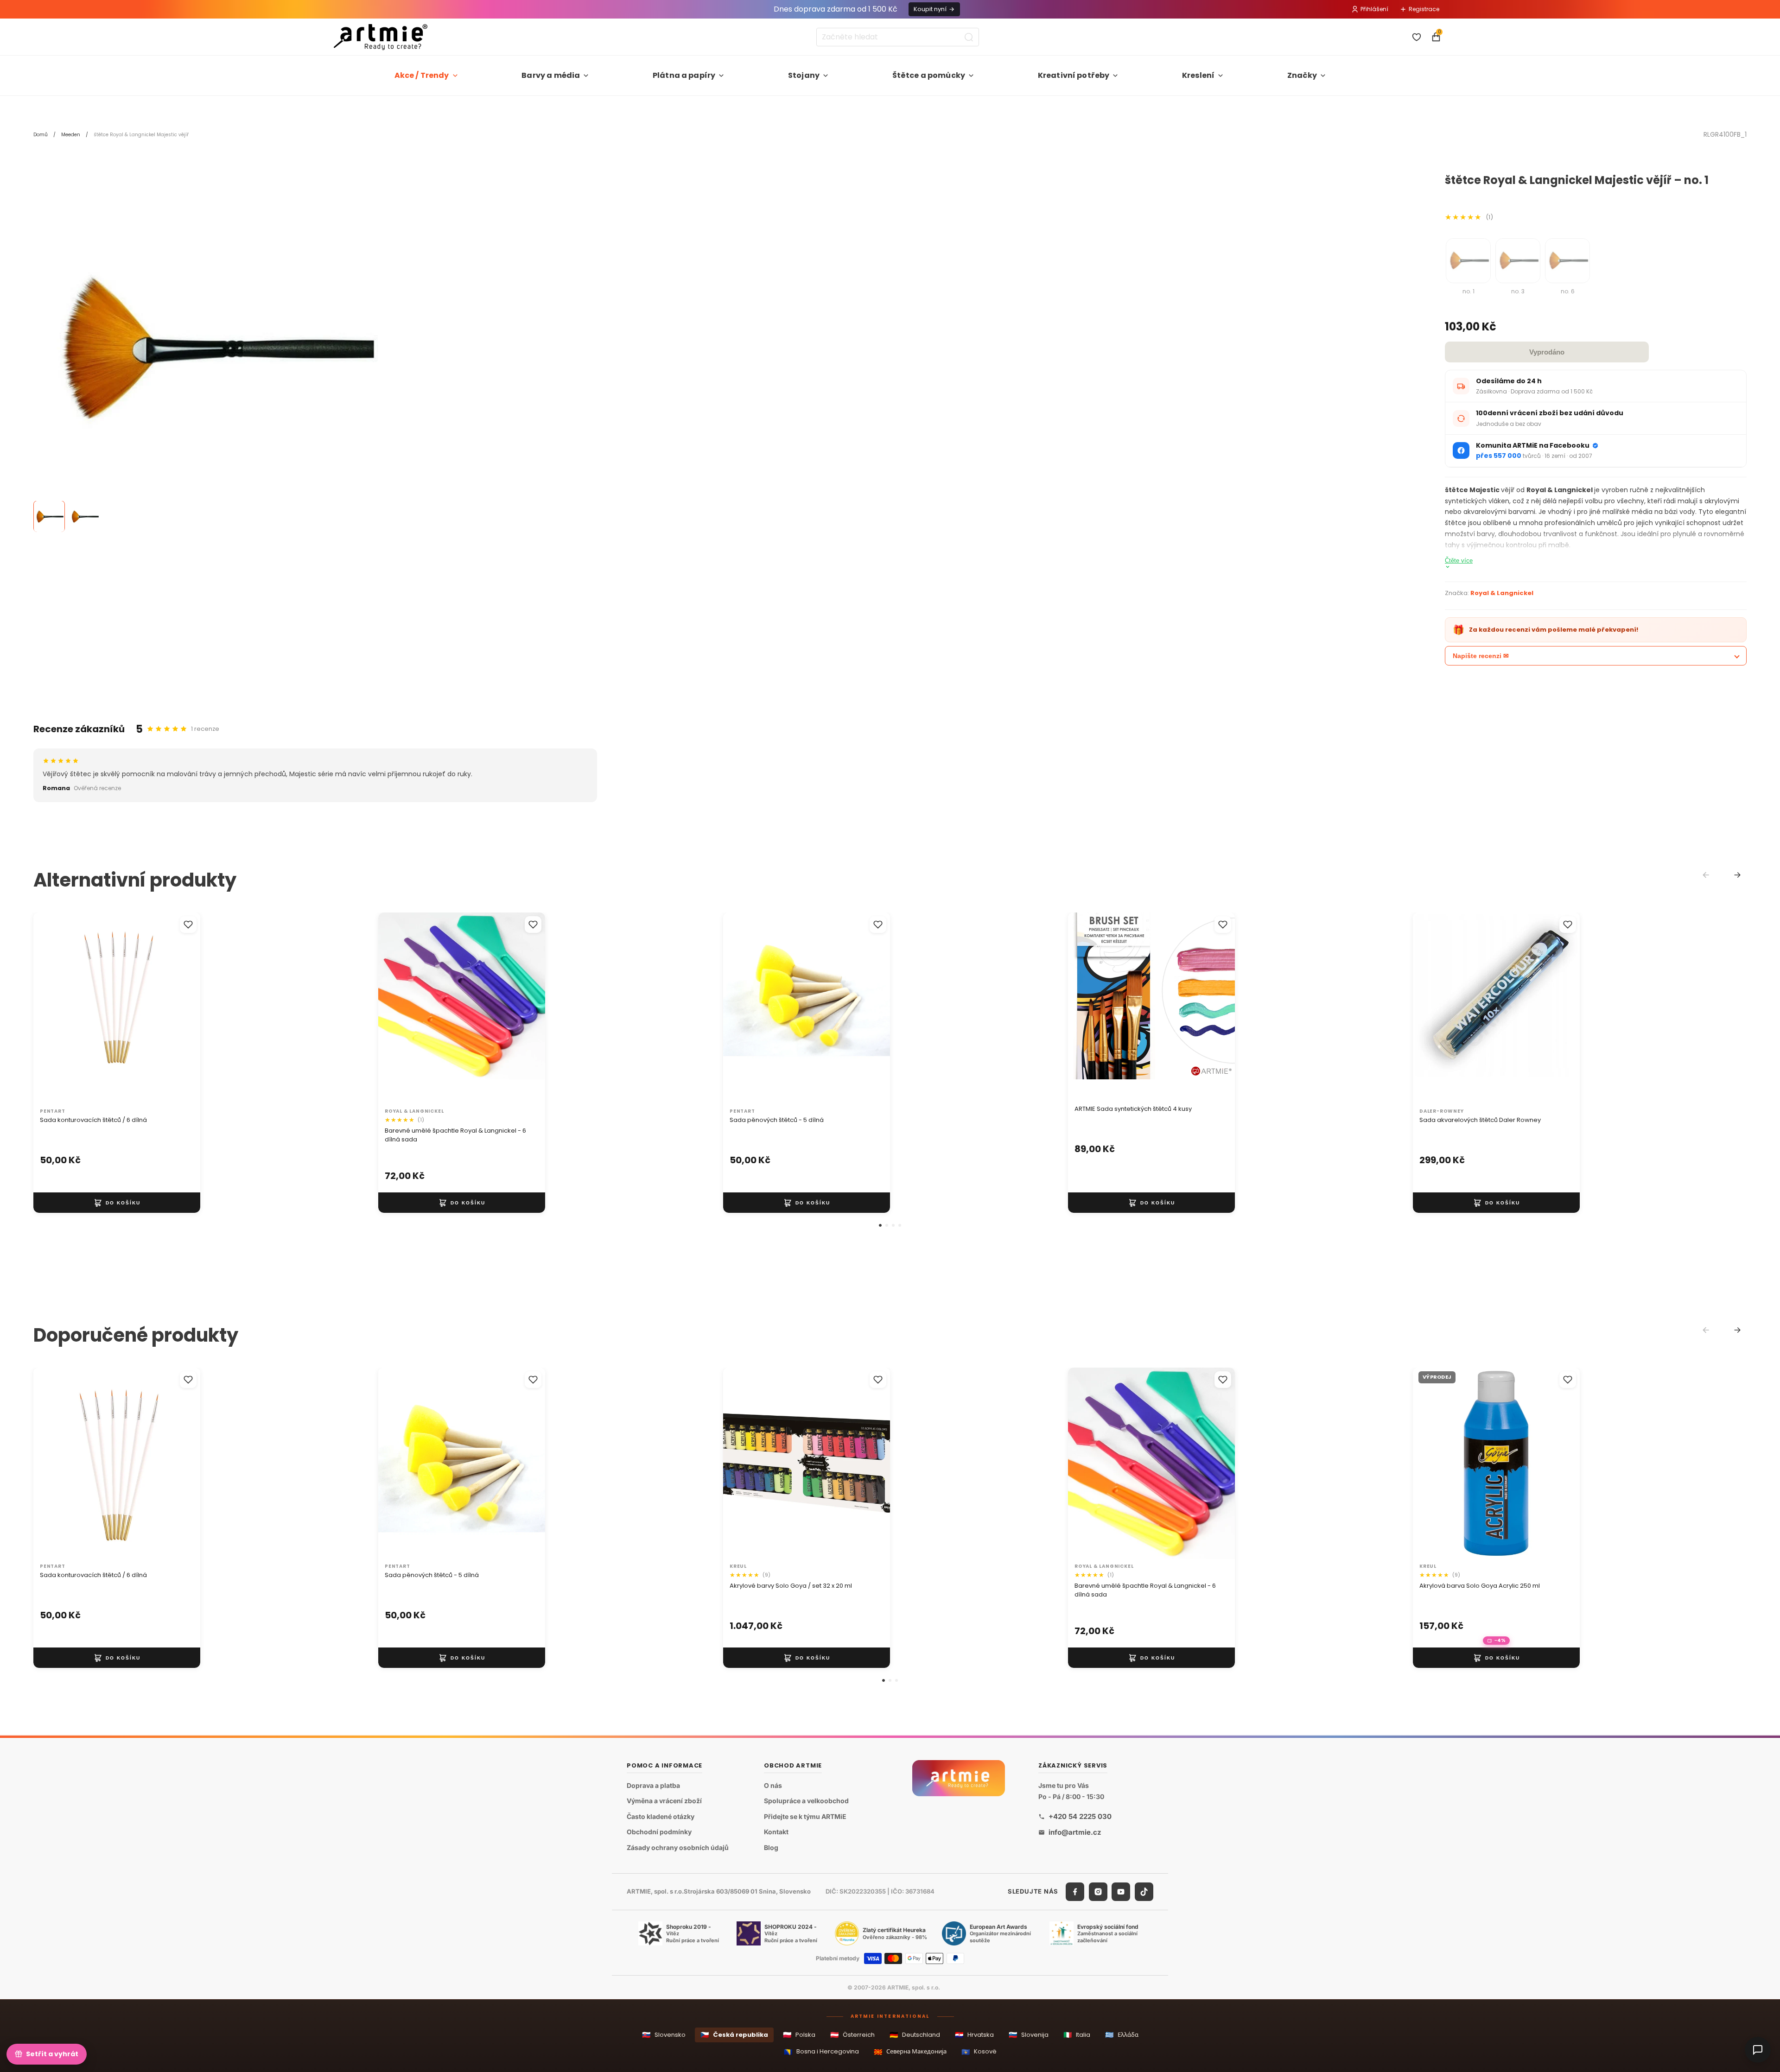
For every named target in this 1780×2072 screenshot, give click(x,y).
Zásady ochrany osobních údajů (678, 1847)
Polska (799, 2035)
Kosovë (979, 2052)
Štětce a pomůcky (929, 75)
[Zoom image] (210, 350)
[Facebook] (1075, 1891)
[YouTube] (1121, 1891)
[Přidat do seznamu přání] (188, 925)
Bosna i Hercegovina (821, 2052)
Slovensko (664, 2035)
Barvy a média (551, 75)
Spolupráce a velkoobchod (806, 1801)
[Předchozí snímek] (1085, 1008)
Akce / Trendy (422, 75)
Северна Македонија (910, 2052)
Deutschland (915, 2035)
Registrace (1424, 9)
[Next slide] (1737, 875)
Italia (1077, 2035)
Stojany (804, 75)
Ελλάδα (1122, 2035)
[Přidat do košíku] (117, 1203)
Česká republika (734, 2035)
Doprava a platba (653, 1785)
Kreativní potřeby (1074, 75)
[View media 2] (84, 517)
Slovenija (1029, 2035)
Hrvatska (974, 2035)
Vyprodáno (1547, 352)
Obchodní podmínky (659, 1832)
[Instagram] (1098, 1891)
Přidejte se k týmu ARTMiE (805, 1816)
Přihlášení (1374, 9)
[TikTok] (1144, 1891)
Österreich (852, 2035)
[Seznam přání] (1417, 37)
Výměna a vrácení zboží (664, 1801)
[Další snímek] (1218, 1008)
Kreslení (1198, 75)
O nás (773, 1785)
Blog (771, 1847)
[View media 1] (49, 517)
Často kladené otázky (661, 1816)
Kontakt (776, 1832)
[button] (880, 1225)
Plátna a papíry (684, 75)
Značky (1302, 75)
